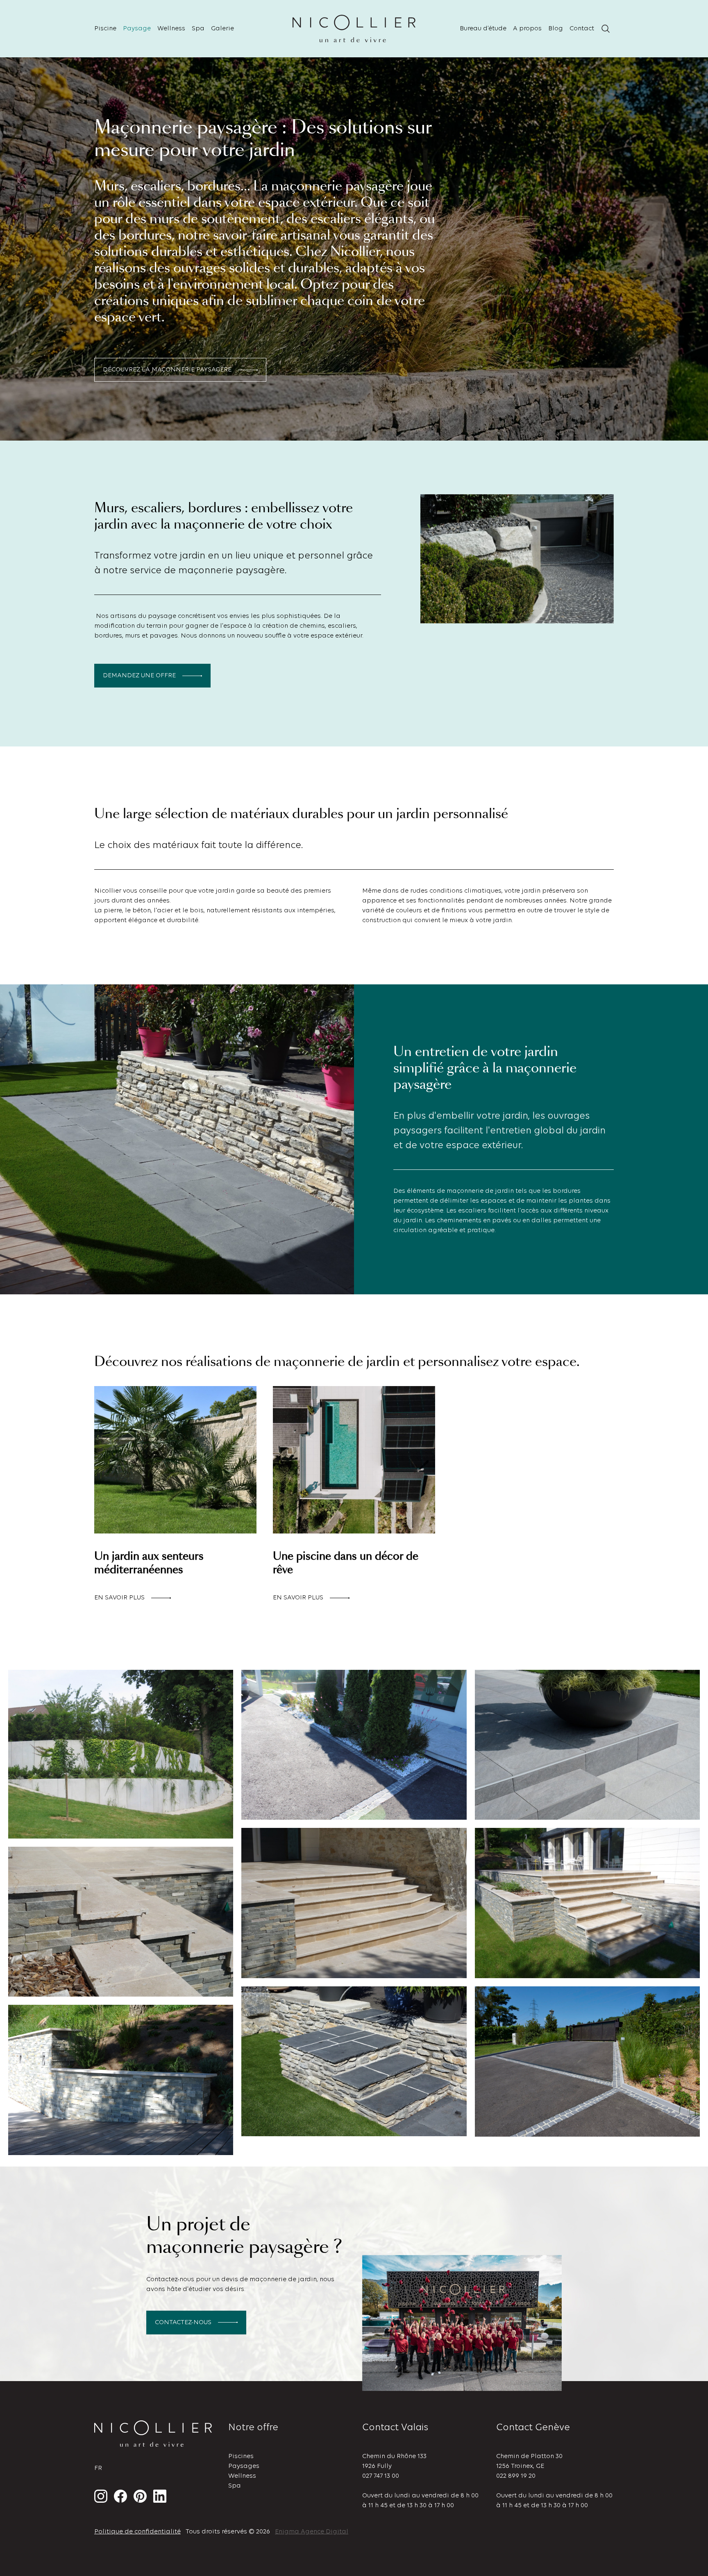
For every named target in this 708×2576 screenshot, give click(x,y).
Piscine (105, 29)
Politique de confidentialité (137, 2532)
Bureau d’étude (483, 29)
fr (98, 2468)
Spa (198, 29)
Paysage (137, 29)
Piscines (241, 2456)
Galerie (222, 29)
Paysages (244, 2466)
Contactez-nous (183, 2323)
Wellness (171, 29)
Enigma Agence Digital (312, 2532)
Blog (556, 29)
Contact (582, 29)
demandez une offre (139, 676)
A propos (527, 29)
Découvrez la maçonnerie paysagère (167, 370)
